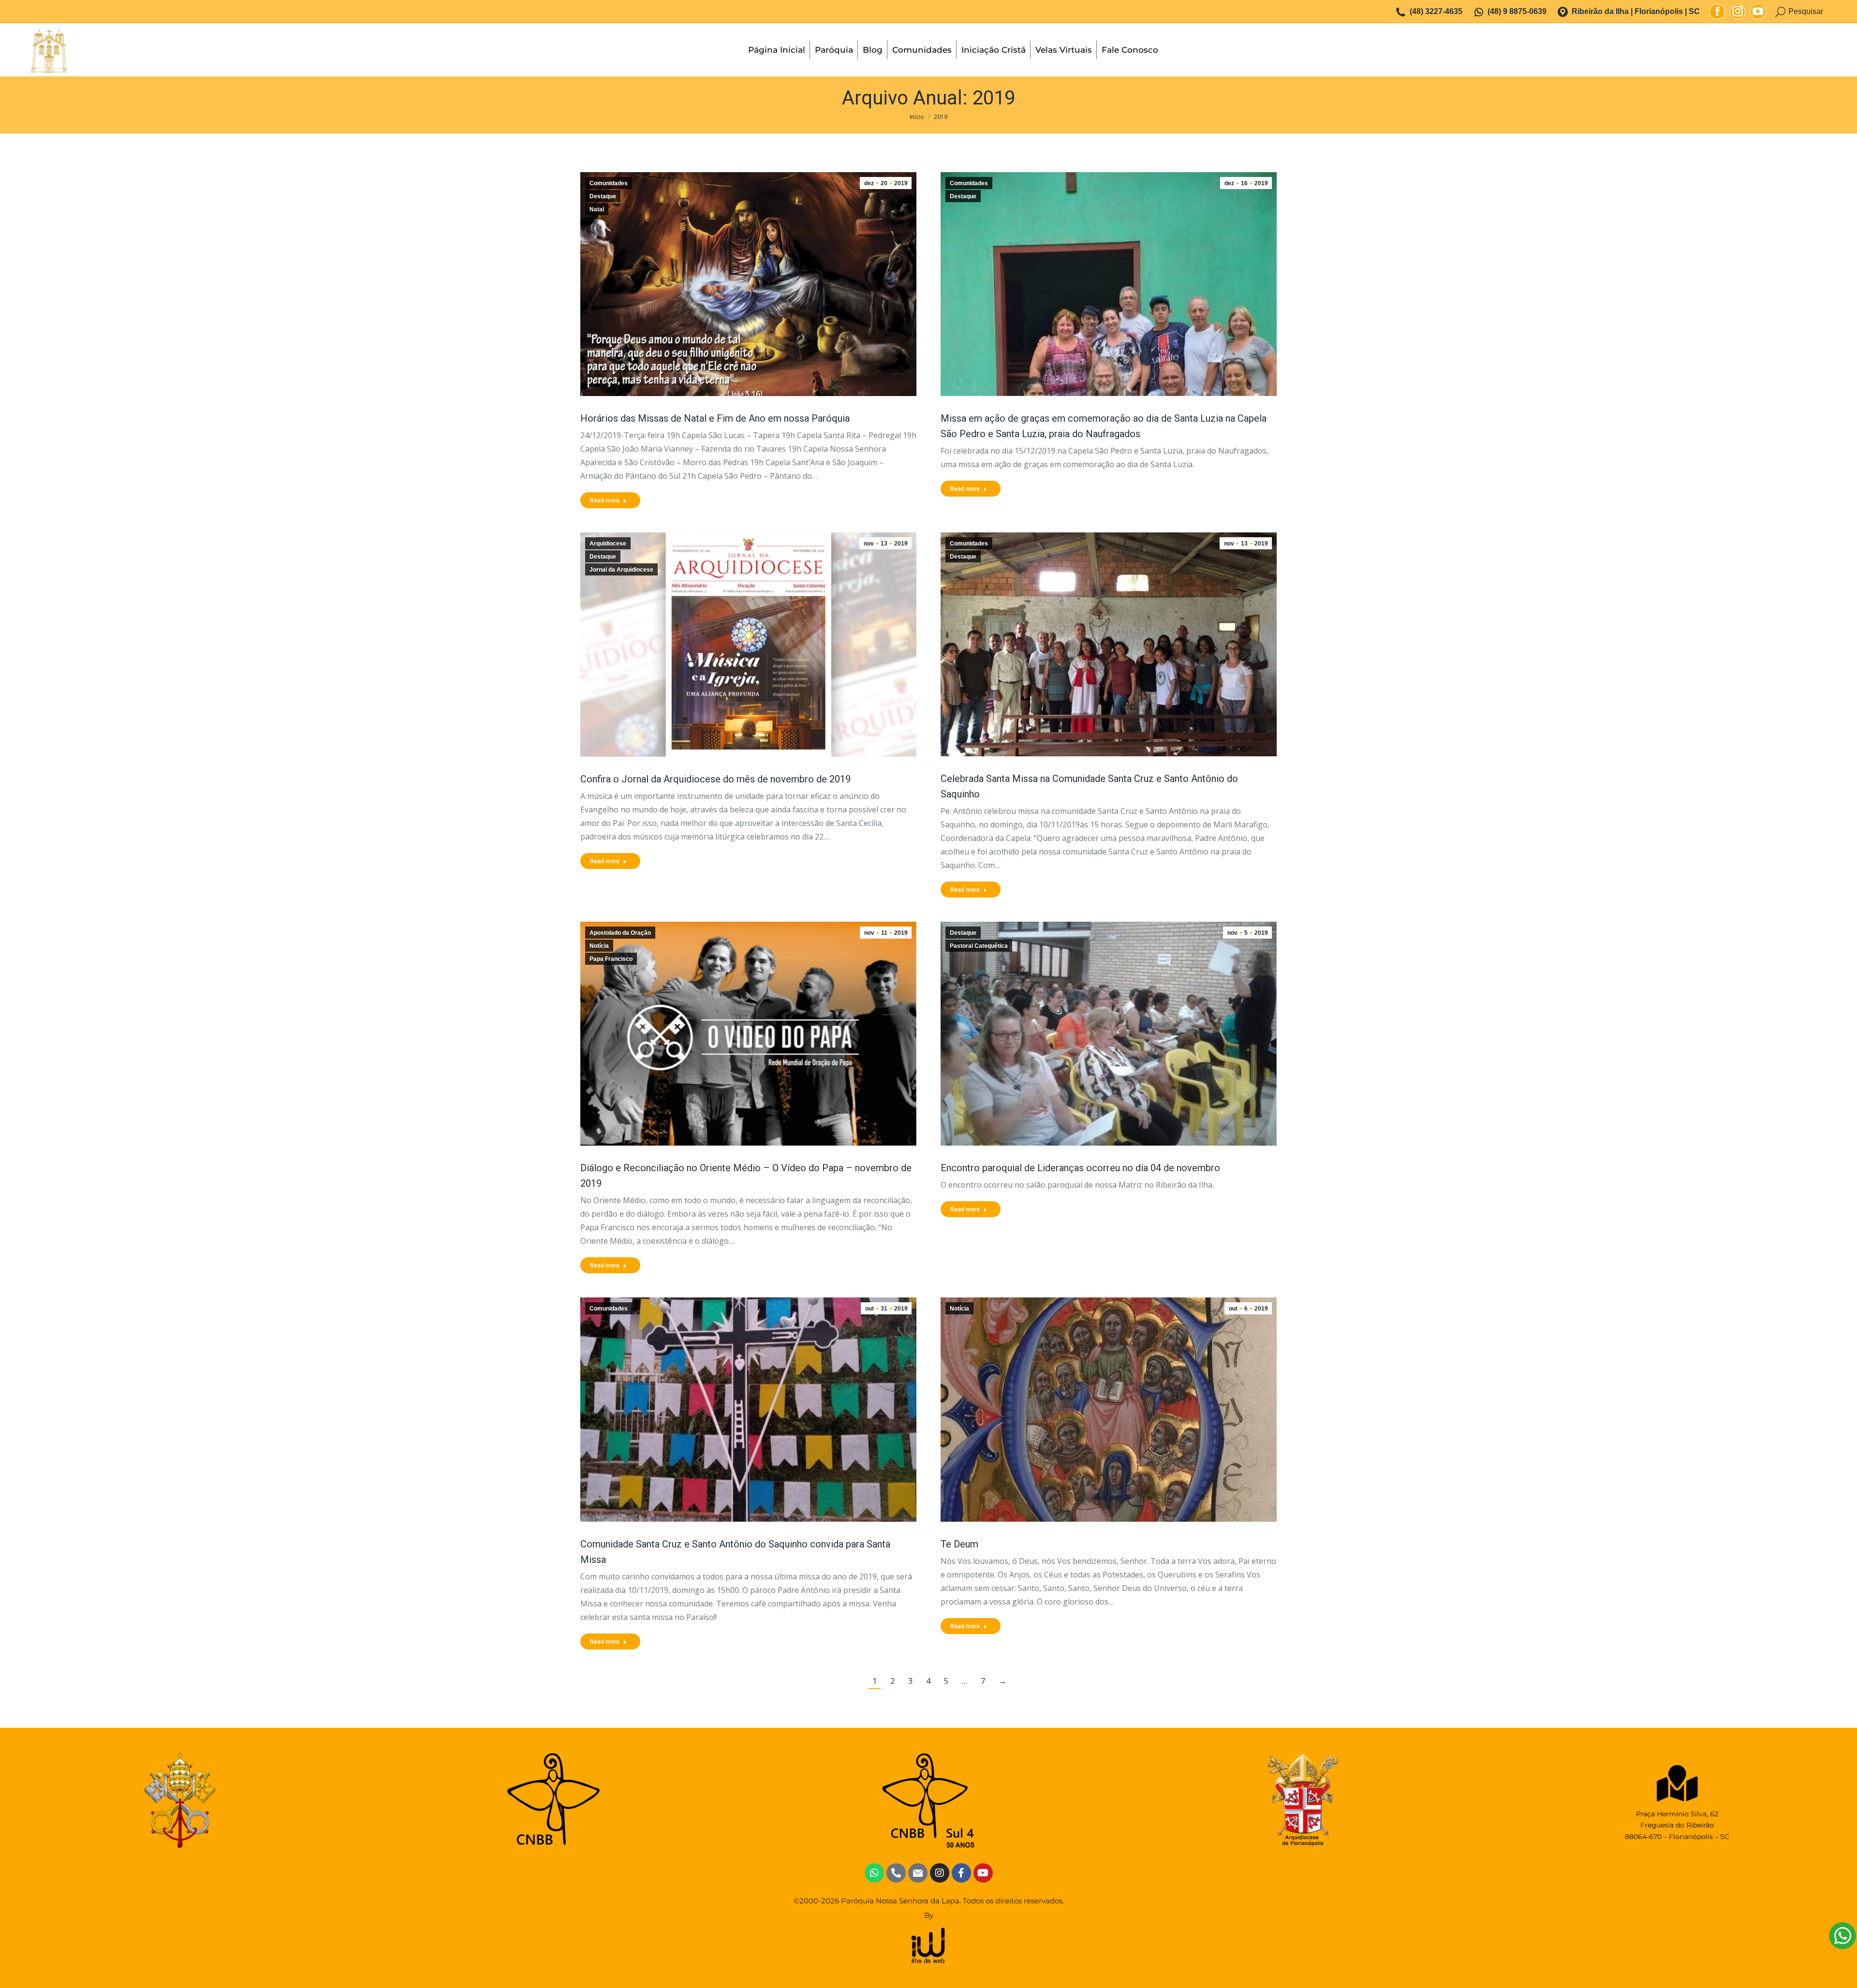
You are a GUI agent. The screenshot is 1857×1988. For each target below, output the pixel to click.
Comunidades (609, 183)
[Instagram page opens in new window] (1738, 12)
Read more (605, 501)
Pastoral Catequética (979, 946)
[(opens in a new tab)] (748, 645)
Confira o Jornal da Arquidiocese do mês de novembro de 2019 (715, 779)
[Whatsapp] (874, 1873)
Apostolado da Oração (620, 933)
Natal (597, 209)
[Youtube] (983, 1873)
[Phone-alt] (896, 1873)
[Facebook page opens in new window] (1717, 12)
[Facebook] (961, 1873)
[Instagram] (940, 1873)
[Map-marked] (1677, 1783)
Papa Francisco (611, 959)
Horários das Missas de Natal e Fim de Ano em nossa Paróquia (715, 418)
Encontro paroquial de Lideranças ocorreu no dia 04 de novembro (1080, 1168)
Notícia (599, 946)
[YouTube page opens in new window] (1758, 12)
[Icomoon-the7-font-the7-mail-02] (918, 1873)
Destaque (603, 196)
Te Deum (959, 1544)
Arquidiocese (608, 544)
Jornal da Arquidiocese (621, 570)
